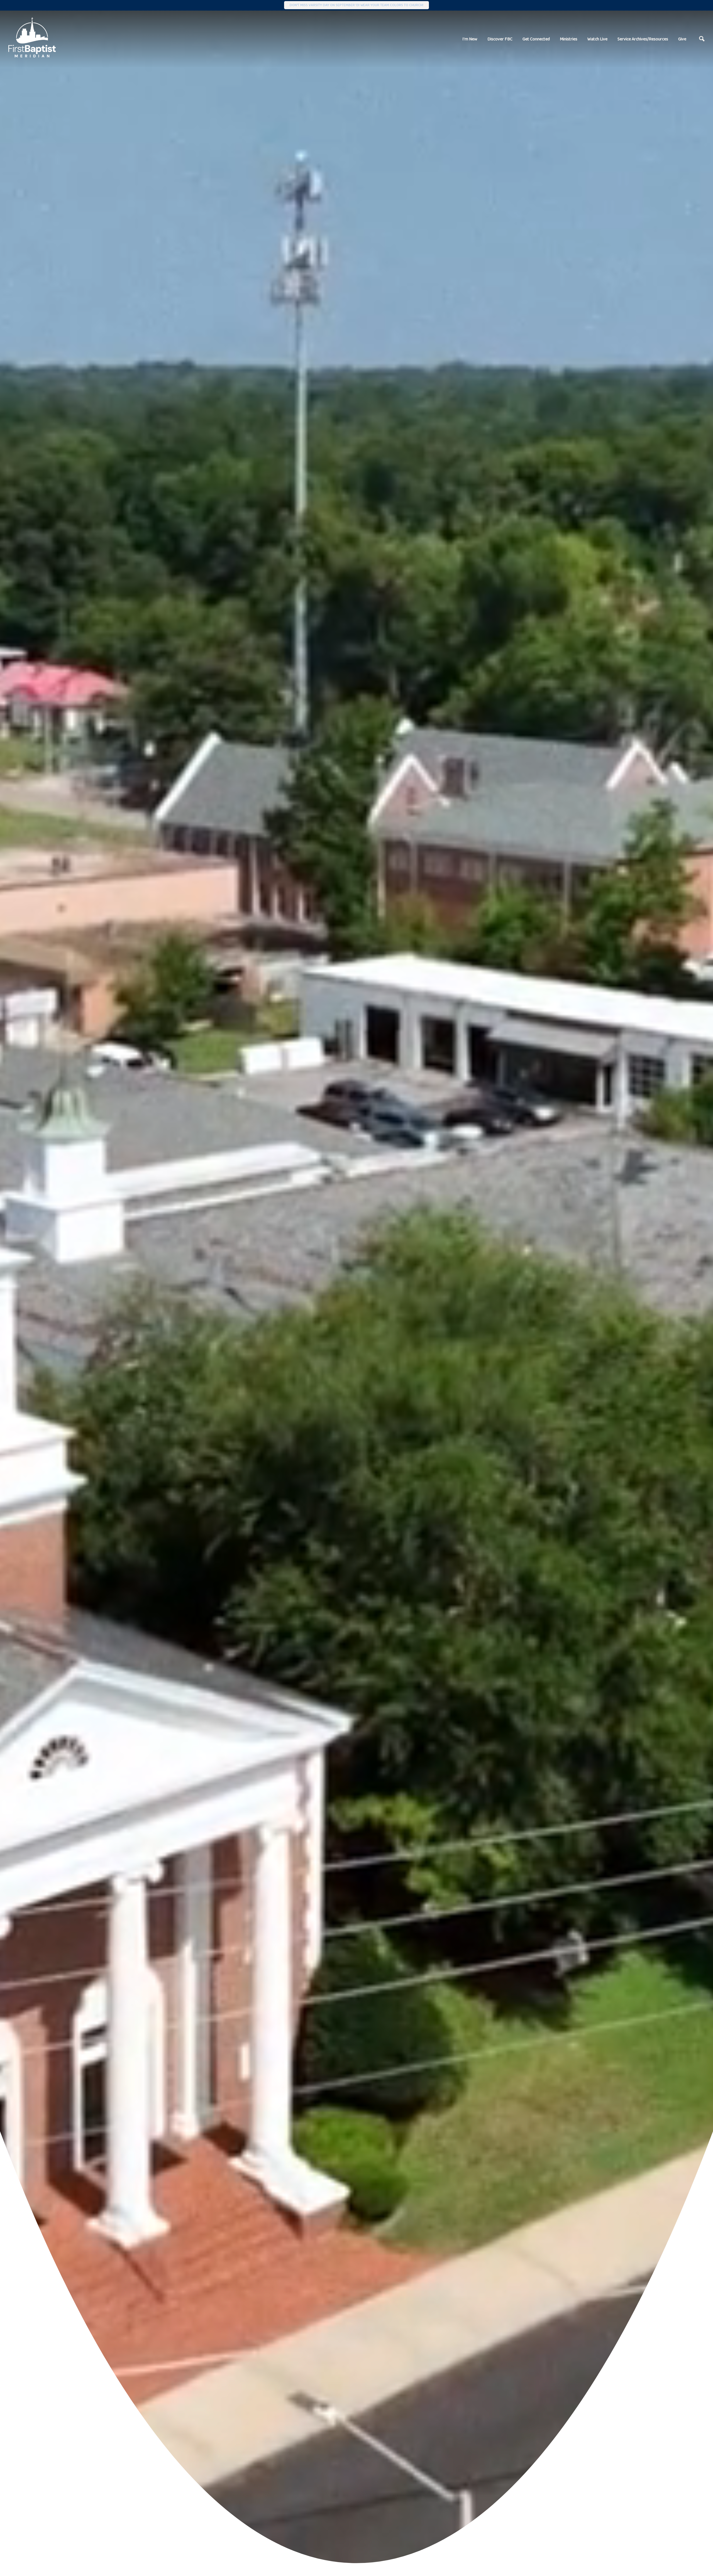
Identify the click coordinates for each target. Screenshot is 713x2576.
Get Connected (536, 39)
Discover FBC (500, 39)
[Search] (702, 39)
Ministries (569, 39)
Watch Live (597, 39)
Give (682, 39)
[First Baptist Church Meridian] (32, 37)
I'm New (470, 39)
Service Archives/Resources (643, 39)
